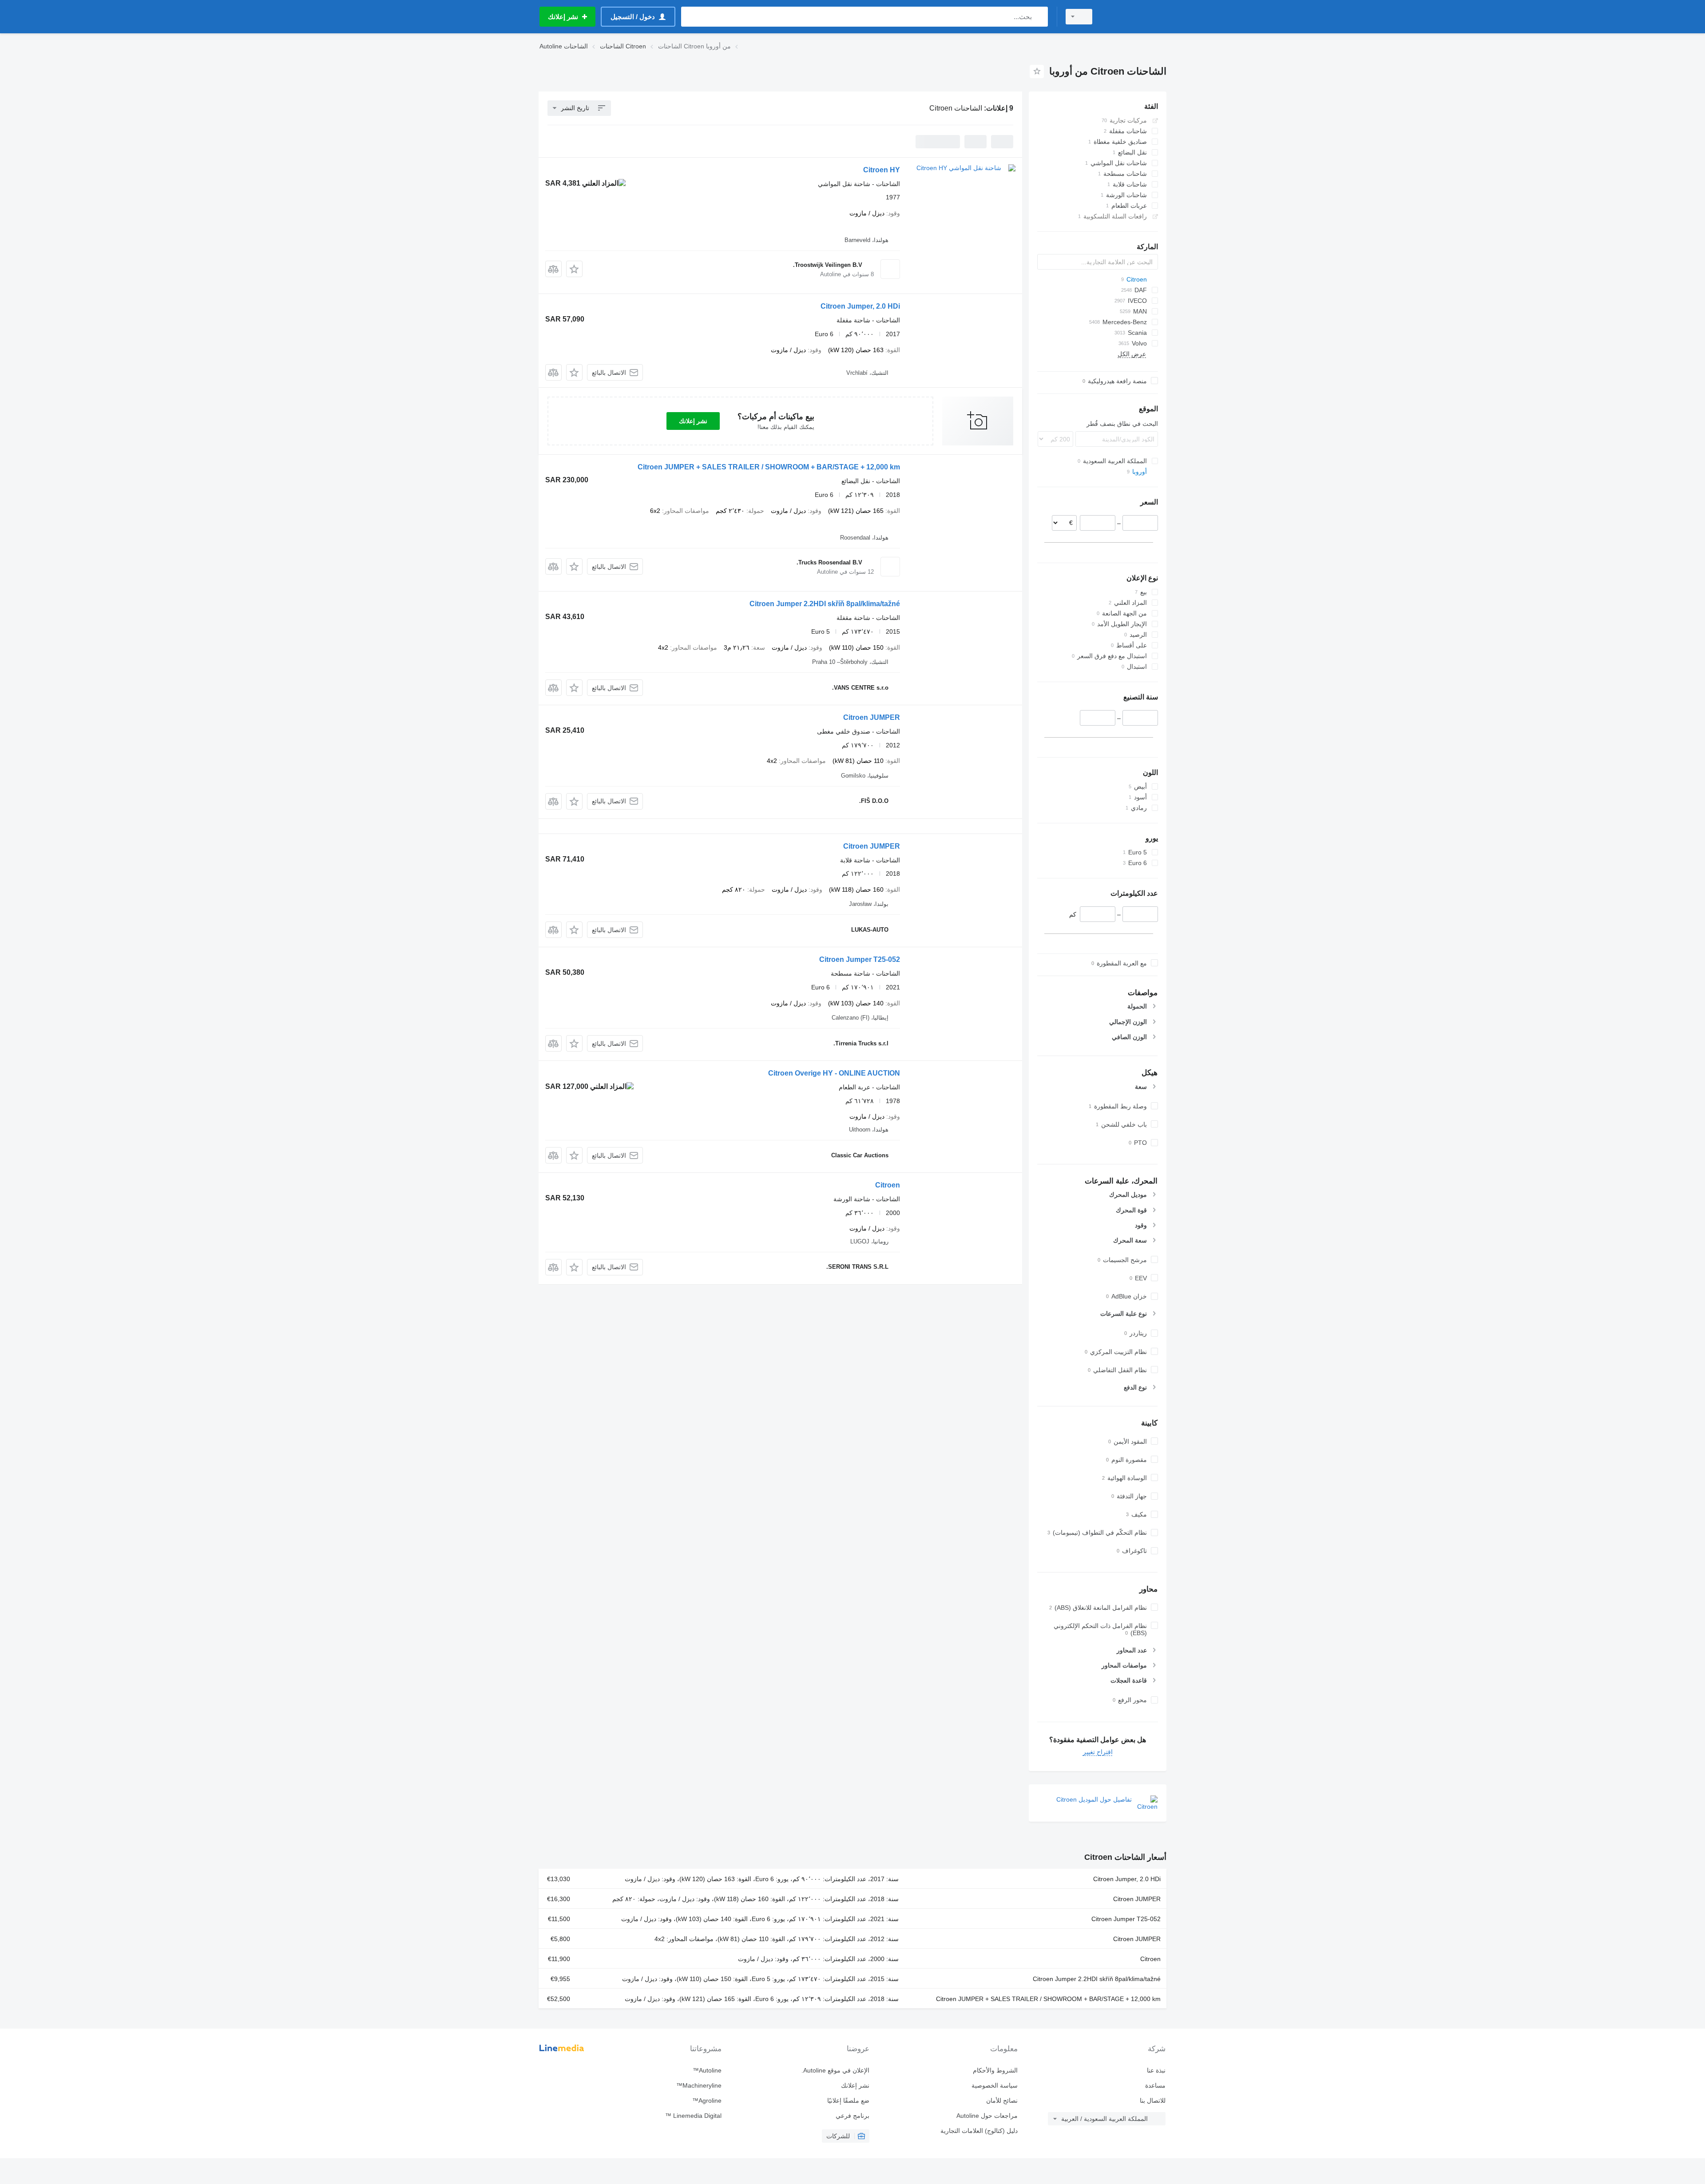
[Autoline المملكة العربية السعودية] (1134, 17)
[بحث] (1039, 17)
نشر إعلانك (693, 421)
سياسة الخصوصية (994, 2085)
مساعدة (1155, 2085)
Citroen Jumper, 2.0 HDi (860, 306)
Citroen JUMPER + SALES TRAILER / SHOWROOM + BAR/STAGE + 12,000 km (769, 467)
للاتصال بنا (1153, 2101)
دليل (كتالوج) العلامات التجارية (979, 2131)
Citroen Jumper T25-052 (860, 959)
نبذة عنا (1156, 2070)
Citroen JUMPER (872, 717)
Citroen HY (882, 170)
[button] (574, 269)
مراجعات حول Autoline (987, 2116)
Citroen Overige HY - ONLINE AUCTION (834, 1073)
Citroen (888, 1185)
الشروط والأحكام (995, 2070)
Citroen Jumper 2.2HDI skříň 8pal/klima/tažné (825, 604)
